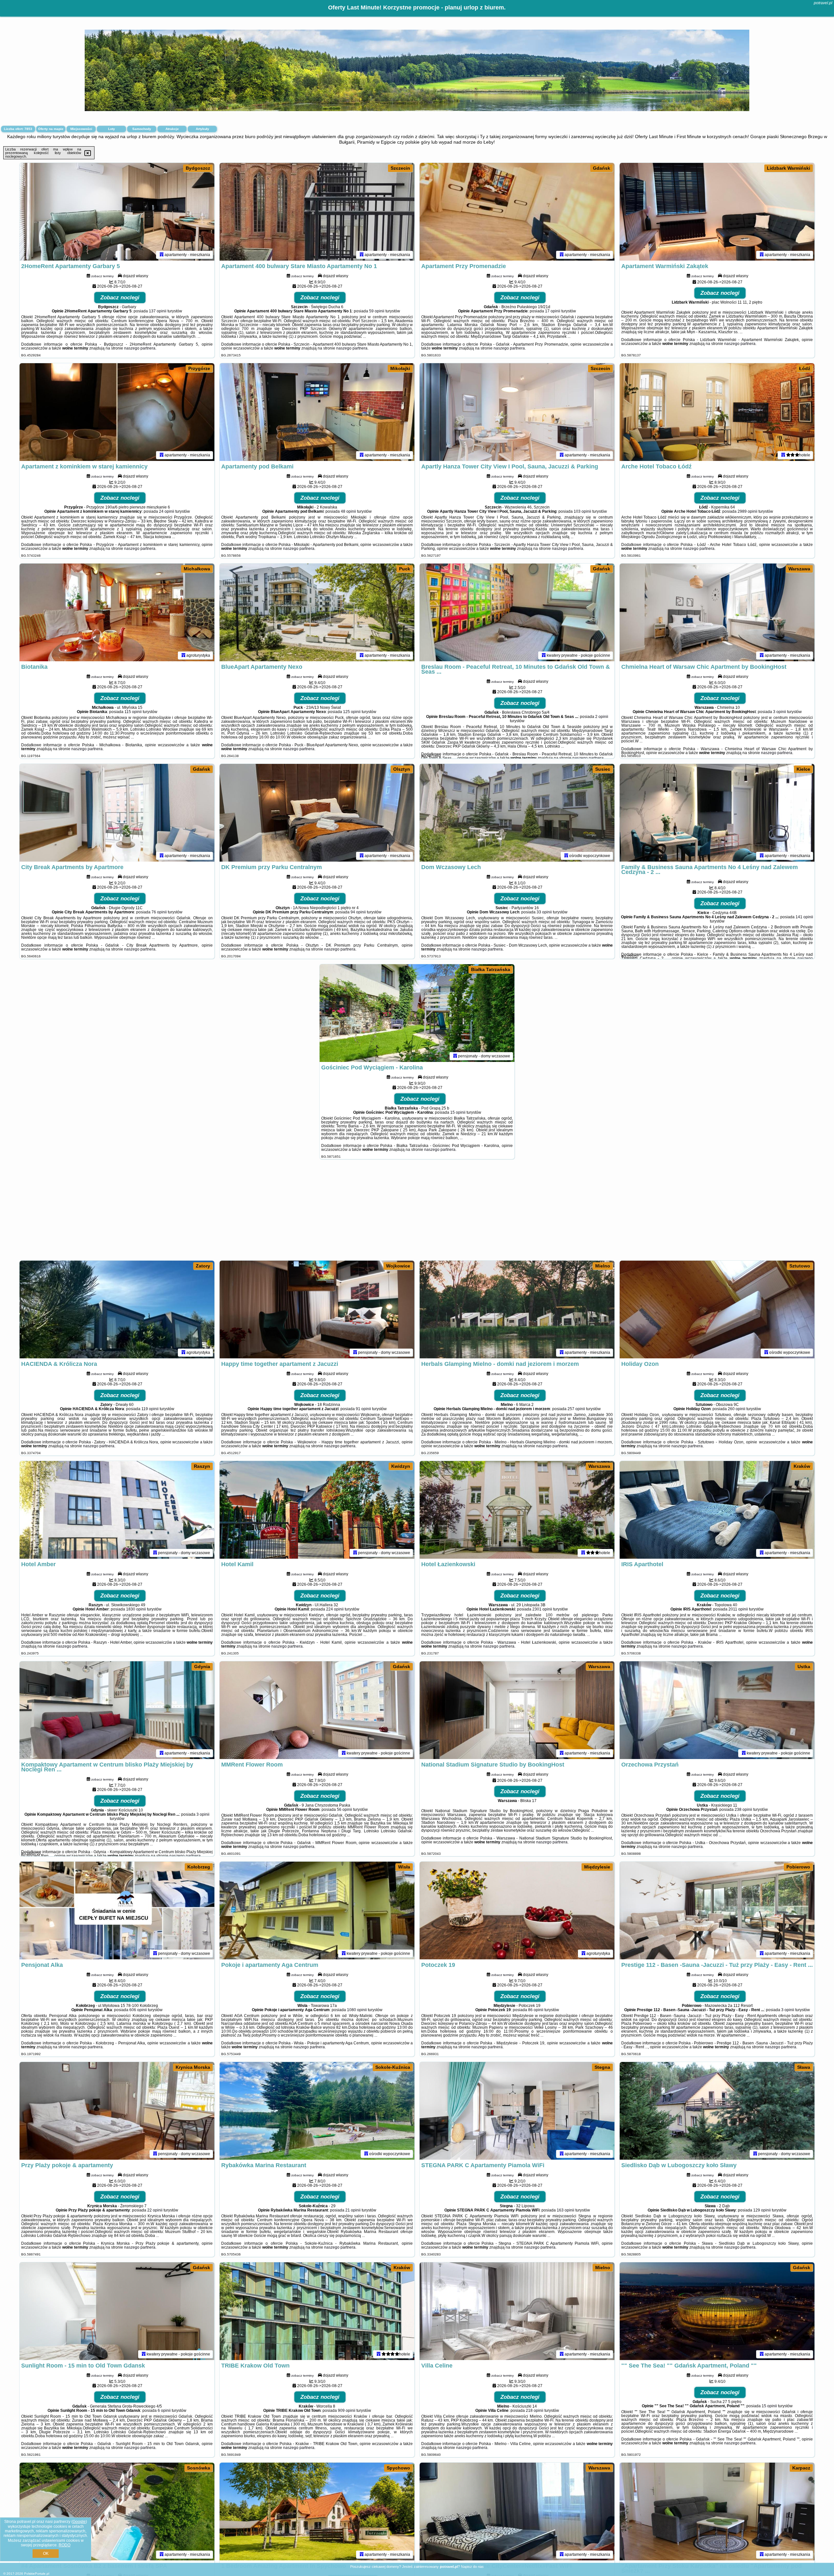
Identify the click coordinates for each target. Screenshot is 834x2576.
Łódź (805, 368)
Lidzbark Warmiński (789, 168)
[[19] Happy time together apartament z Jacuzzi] (317, 1309)
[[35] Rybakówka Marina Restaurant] (317, 2111)
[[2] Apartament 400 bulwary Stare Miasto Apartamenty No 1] (317, 212)
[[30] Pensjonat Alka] (117, 1911)
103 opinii (582, 511)
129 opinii (762, 2210)
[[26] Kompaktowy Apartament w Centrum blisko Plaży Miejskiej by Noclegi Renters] (117, 1710)
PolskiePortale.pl (37, 2574)
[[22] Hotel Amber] (117, 1510)
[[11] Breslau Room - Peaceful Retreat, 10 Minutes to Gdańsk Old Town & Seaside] (517, 612)
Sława (804, 2067)
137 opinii (158, 311)
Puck (405, 569)
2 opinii (602, 717)
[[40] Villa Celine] (517, 2311)
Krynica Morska (193, 2067)
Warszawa (799, 569)
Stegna (602, 2067)
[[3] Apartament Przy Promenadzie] (517, 212)
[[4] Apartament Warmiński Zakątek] (717, 212)
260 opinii (737, 1409)
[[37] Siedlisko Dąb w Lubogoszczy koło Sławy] (717, 2111)
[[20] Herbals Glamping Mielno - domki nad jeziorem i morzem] (517, 1309)
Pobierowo (798, 1867)
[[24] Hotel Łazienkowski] (517, 1510)
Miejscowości (81, 129)
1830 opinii (136, 1609)
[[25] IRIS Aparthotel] (717, 1510)
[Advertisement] (417, 1213)
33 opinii (544, 912)
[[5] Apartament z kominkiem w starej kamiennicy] (117, 412)
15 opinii (458, 1112)
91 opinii (363, 1409)
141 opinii (804, 917)
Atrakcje (172, 129)
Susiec (603, 769)
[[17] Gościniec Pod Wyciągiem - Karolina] (417, 1013)
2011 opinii (738, 1609)
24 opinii (167, 511)
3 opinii (780, 712)
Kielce (803, 769)
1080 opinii (357, 2010)
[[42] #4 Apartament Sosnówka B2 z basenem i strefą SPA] (117, 2512)
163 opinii (566, 2210)
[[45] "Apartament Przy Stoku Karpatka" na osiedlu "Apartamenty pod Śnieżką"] (717, 2512)
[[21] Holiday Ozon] (717, 1309)
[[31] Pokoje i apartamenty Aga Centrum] (317, 1911)
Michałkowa (197, 569)
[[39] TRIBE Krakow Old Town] (317, 2311)
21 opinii (353, 2210)
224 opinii (335, 1609)
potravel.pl (823, 3)
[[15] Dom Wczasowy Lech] (517, 813)
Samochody (142, 129)
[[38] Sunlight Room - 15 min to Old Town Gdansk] (117, 2311)
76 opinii (159, 912)
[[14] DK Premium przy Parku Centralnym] (317, 813)
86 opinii (536, 2010)
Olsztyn (402, 769)
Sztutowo (800, 1266)
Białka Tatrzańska (491, 969)
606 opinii (138, 2010)
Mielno (603, 1266)
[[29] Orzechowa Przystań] (717, 1710)
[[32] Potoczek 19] (517, 1911)
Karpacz (801, 2468)
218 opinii (535, 2411)
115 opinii (133, 712)
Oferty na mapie (51, 129)
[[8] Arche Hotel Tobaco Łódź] (717, 412)
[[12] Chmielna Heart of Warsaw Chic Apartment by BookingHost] (717, 612)
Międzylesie (597, 1867)
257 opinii (576, 1409)
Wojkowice (398, 1266)
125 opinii (352, 712)
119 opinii (150, 1409)
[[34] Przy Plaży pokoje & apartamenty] (117, 2111)
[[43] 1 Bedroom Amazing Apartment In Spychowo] (317, 2512)
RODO (65, 2545)
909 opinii (347, 2411)
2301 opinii (542, 1609)
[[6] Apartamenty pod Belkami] (317, 412)
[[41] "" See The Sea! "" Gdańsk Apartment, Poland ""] (717, 2311)
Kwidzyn (401, 1466)
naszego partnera (140, 348)
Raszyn (202, 1466)
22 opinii (155, 2210)
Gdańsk (602, 168)
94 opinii (358, 912)
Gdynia (202, 1667)
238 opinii (743, 1810)
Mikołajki (400, 368)
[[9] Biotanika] (117, 612)
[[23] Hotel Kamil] (317, 1510)
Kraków (802, 1466)
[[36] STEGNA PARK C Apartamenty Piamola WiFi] (517, 2111)
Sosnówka (199, 2468)
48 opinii (348, 511)
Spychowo (398, 2468)
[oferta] (162, 255)
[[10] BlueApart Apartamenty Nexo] (317, 612)
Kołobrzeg (199, 1867)
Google (79, 2522)
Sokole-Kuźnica (393, 2067)
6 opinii (164, 2411)
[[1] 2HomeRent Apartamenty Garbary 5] (117, 212)
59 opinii (377, 311)
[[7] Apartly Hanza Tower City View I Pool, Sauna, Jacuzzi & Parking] (517, 412)
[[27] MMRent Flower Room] (317, 1710)
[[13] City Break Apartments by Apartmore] (117, 813)
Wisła (404, 1867)
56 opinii (345, 1810)
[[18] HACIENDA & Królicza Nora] (117, 1309)
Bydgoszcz (198, 168)
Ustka (804, 1667)
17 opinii (553, 311)
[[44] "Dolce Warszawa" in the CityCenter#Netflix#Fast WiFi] (517, 2512)
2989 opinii (748, 511)
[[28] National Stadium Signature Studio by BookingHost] (517, 1710)
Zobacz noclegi (120, 298)
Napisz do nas (472, 2567)
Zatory (203, 1266)
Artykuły (202, 129)
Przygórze (199, 368)
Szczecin (400, 168)
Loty (112, 129)
